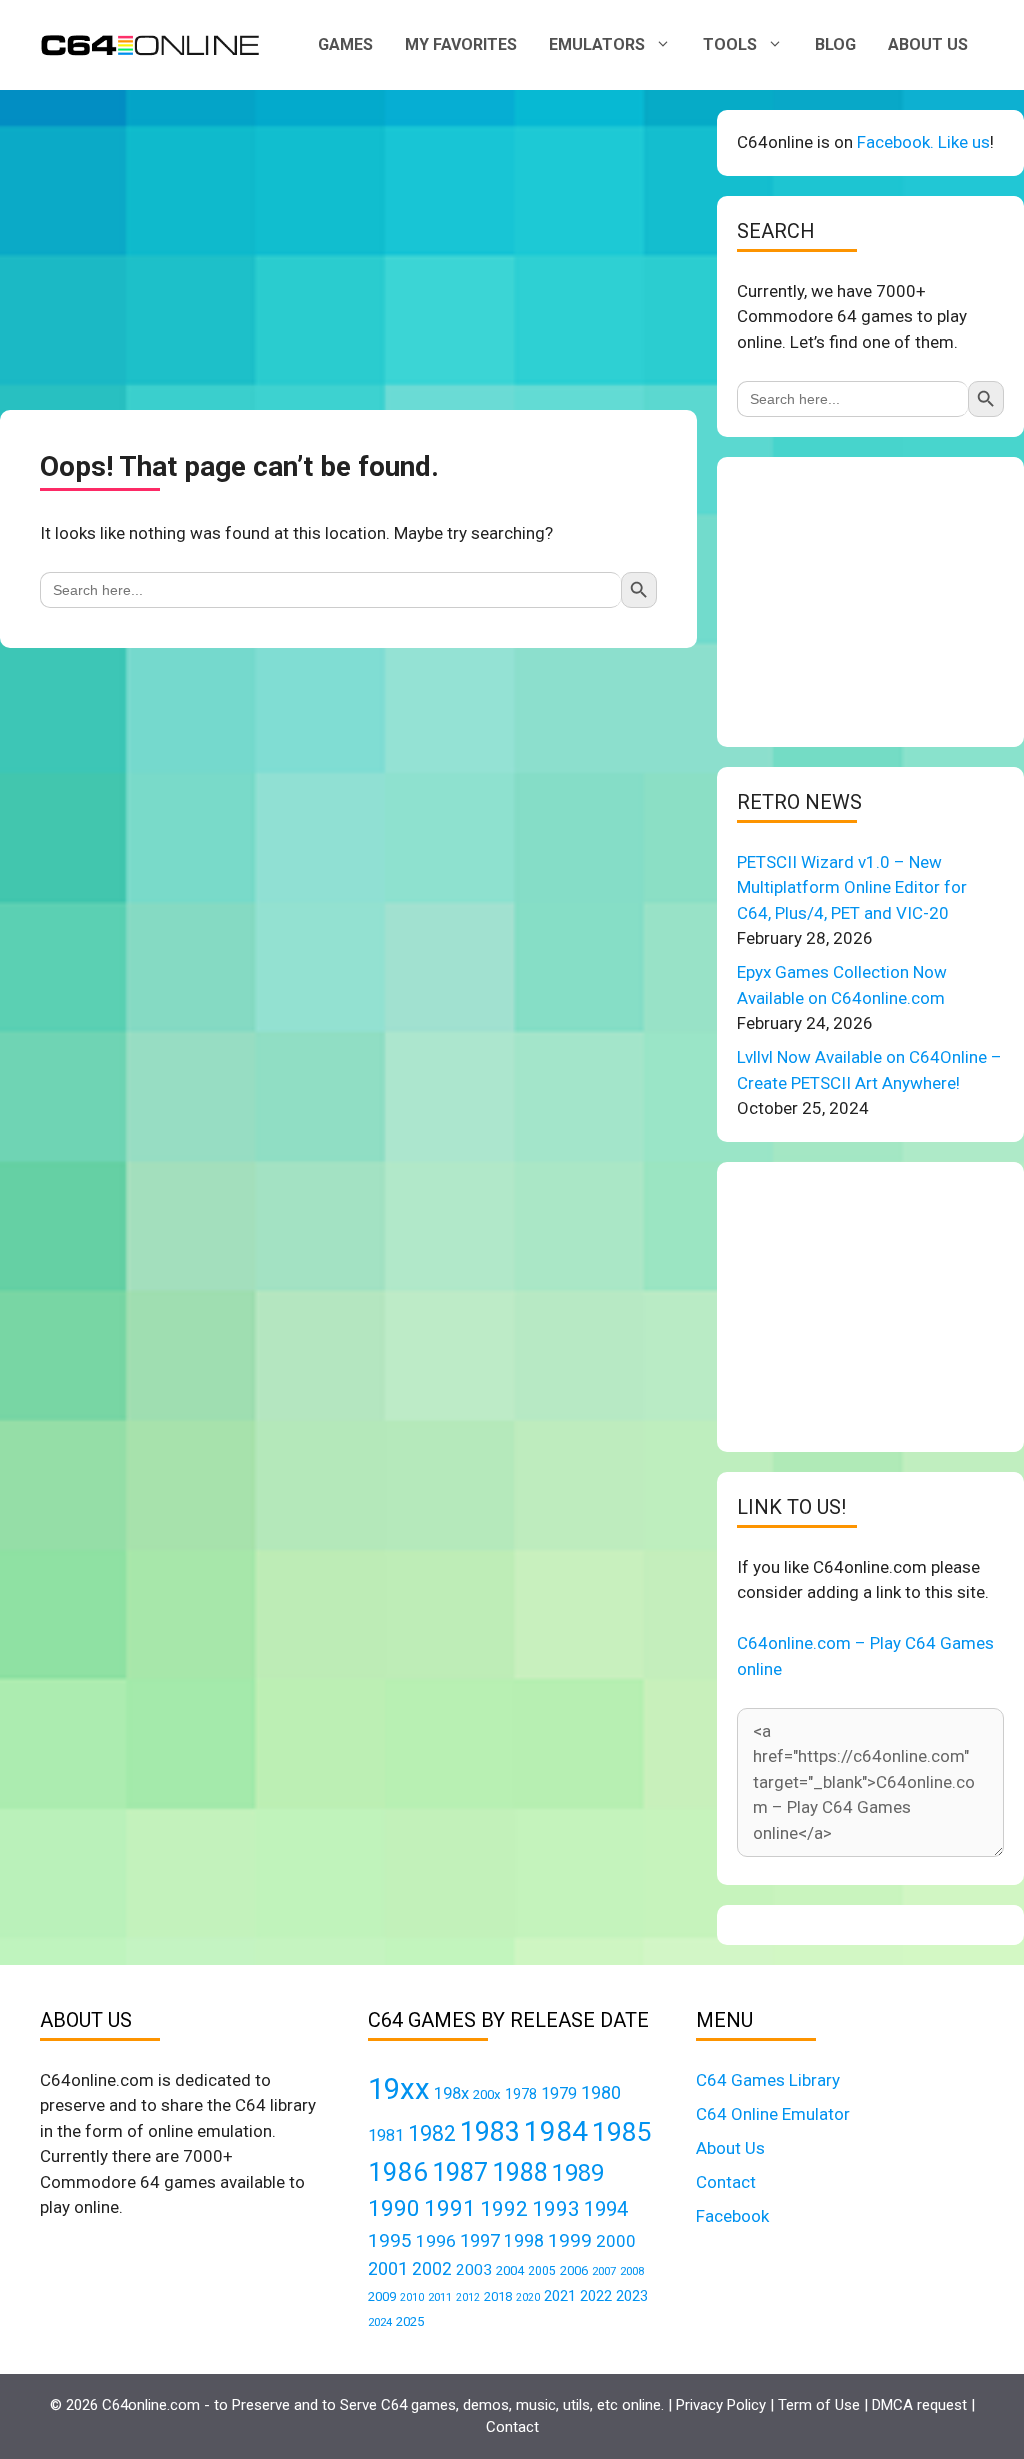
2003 (474, 2270)
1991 (450, 2208)
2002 (432, 2269)
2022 (596, 2296)
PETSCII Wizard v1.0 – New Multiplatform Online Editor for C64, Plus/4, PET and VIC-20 (852, 887)
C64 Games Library (768, 2080)
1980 (601, 2092)
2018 (498, 2296)
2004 (510, 2270)
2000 (616, 2241)
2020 (528, 2297)
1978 (521, 2094)
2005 (542, 2271)
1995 (390, 2240)
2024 (380, 2322)
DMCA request (919, 2405)
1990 (394, 2208)
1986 (398, 2172)
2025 (410, 2321)
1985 (622, 2131)
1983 (490, 2132)
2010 (412, 2297)
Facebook (732, 2216)
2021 (560, 2296)
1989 (578, 2173)
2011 (440, 2297)
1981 (386, 2135)
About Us (928, 44)
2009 (382, 2296)
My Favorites (461, 44)
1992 (504, 2208)
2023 (632, 2296)
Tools (730, 44)
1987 (460, 2172)
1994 (606, 2209)
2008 (632, 2271)
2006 (574, 2270)
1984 (556, 2131)
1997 (480, 2240)
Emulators (597, 44)
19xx (399, 2089)
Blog (835, 44)
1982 (432, 2133)
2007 (604, 2271)
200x (487, 2094)
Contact (726, 2182)
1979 (559, 2093)
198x (451, 2093)
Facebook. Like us (923, 142)
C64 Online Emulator (773, 2114)
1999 (570, 2240)
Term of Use (819, 2405)
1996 (436, 2241)
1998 (524, 2241)
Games (345, 44)
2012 (468, 2297)
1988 (520, 2172)
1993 (556, 2209)
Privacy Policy (721, 2405)
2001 (388, 2268)
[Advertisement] (348, 250)
